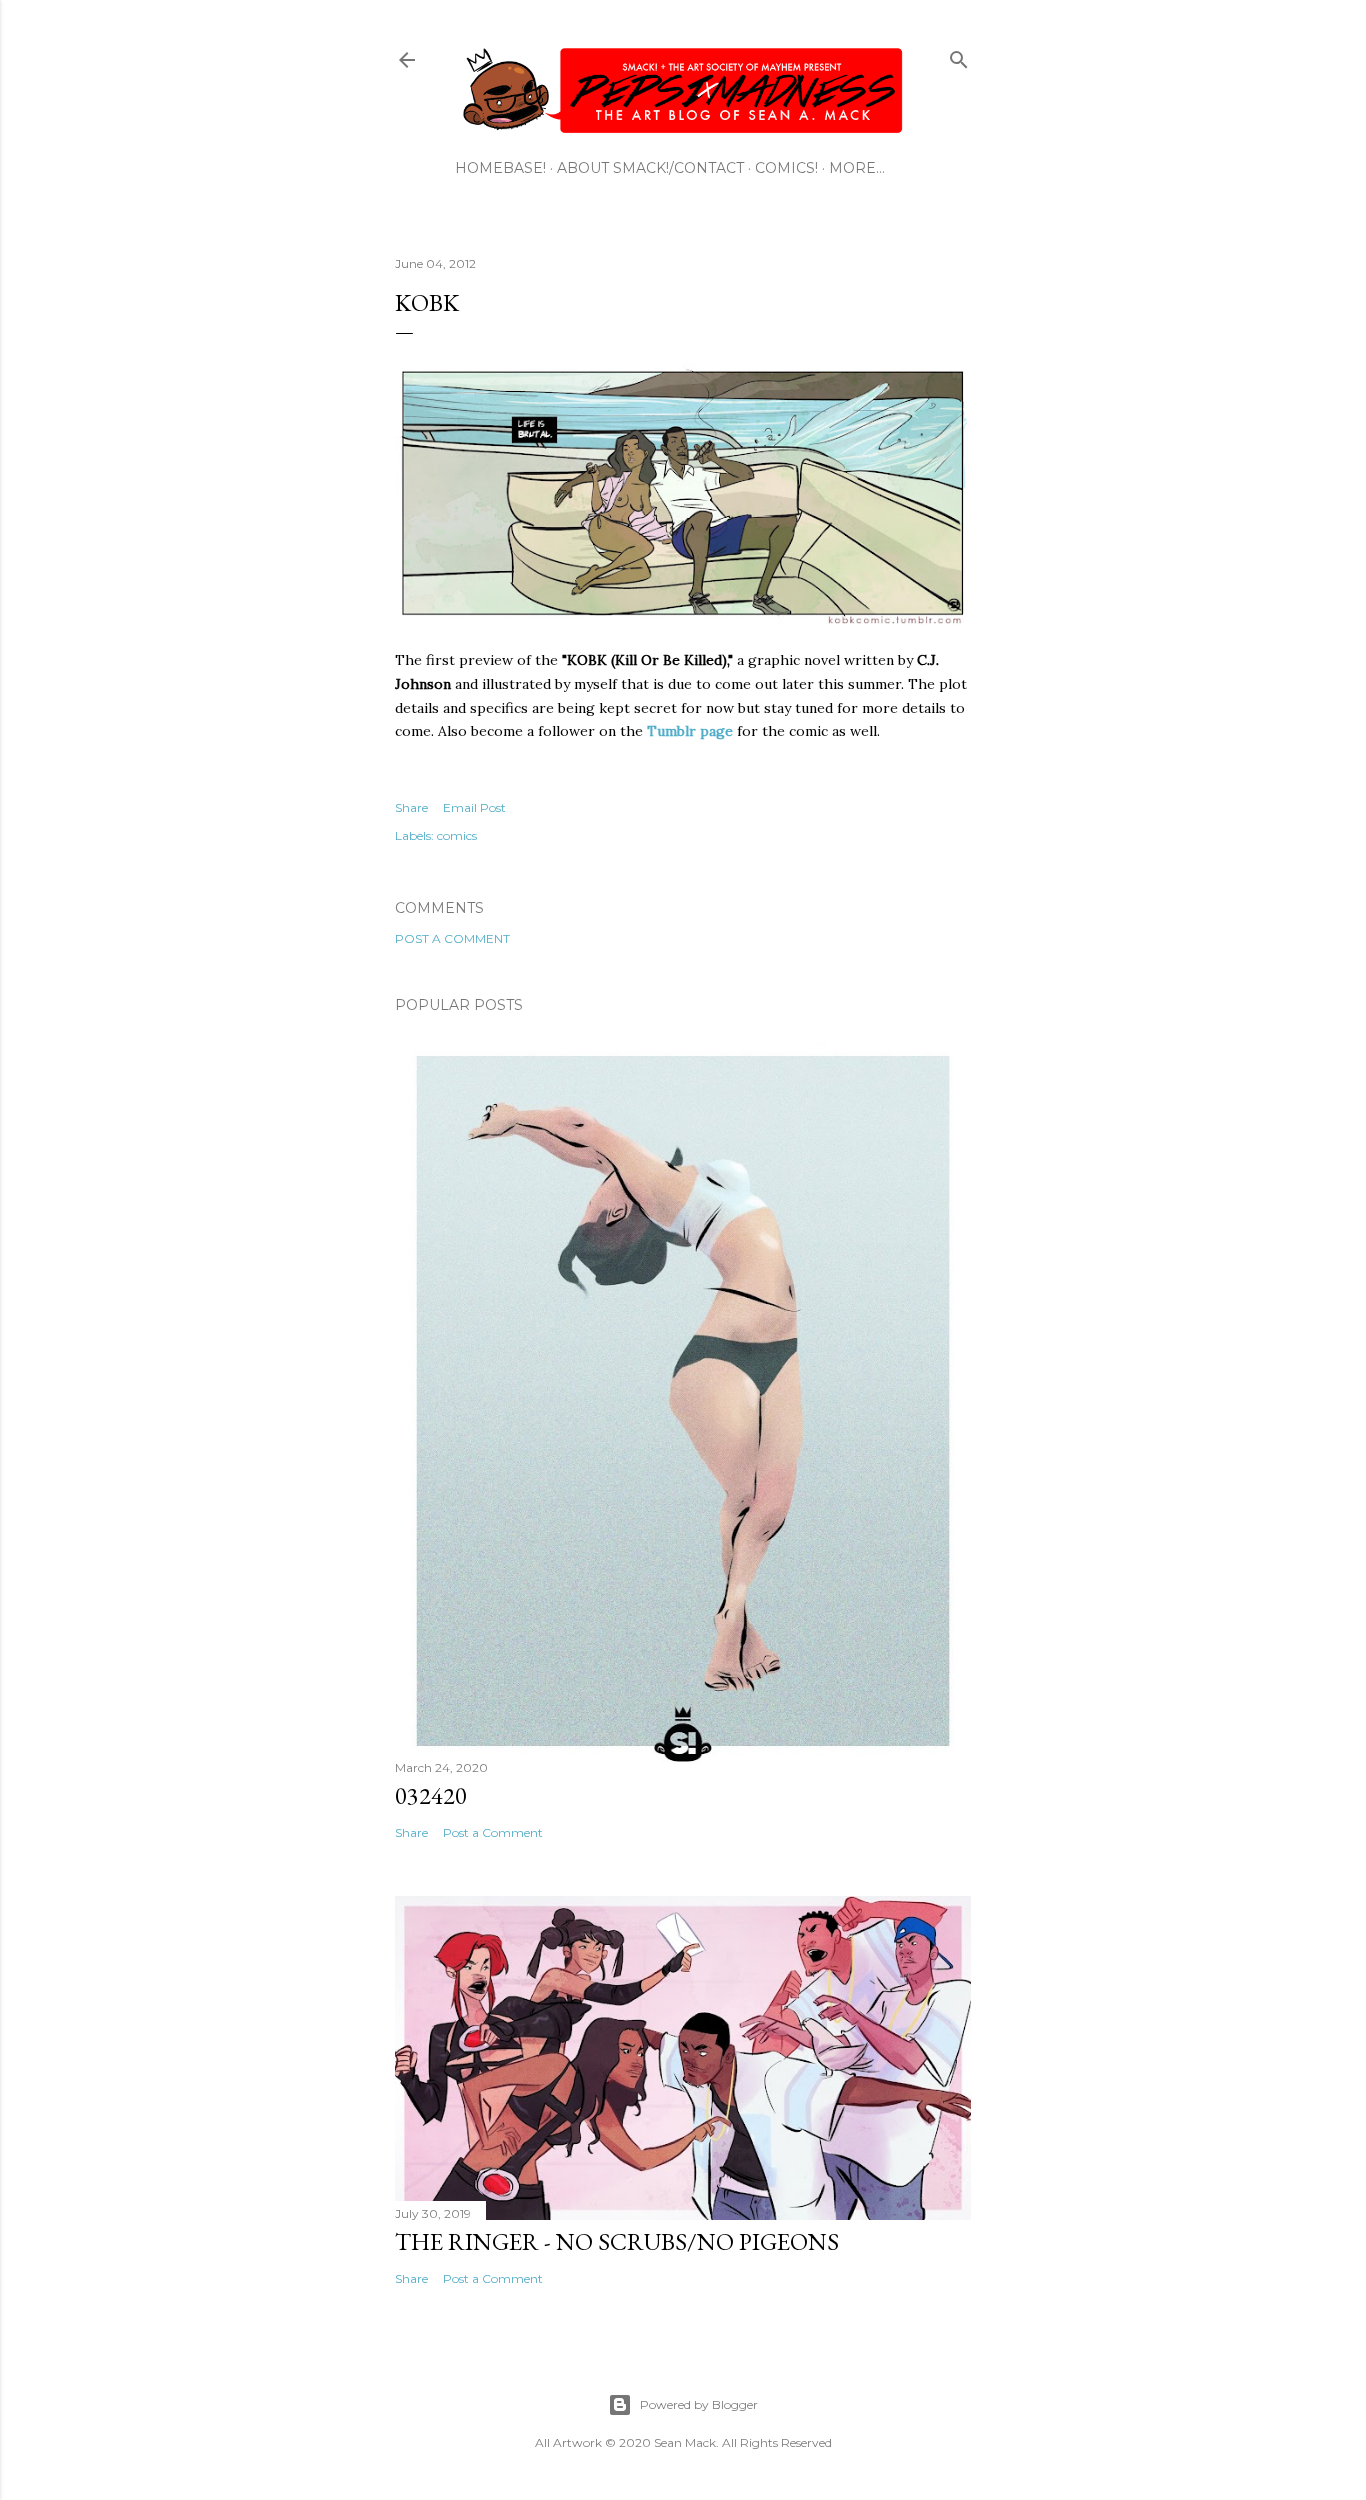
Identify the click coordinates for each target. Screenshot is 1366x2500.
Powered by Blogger (699, 2404)
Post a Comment (452, 938)
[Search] (959, 55)
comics (457, 835)
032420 (431, 1795)
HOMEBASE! (500, 168)
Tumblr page (690, 731)
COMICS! (786, 168)
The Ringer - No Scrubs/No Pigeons (617, 2241)
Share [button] (411, 807)
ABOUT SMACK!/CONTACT (650, 168)
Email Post (474, 807)
